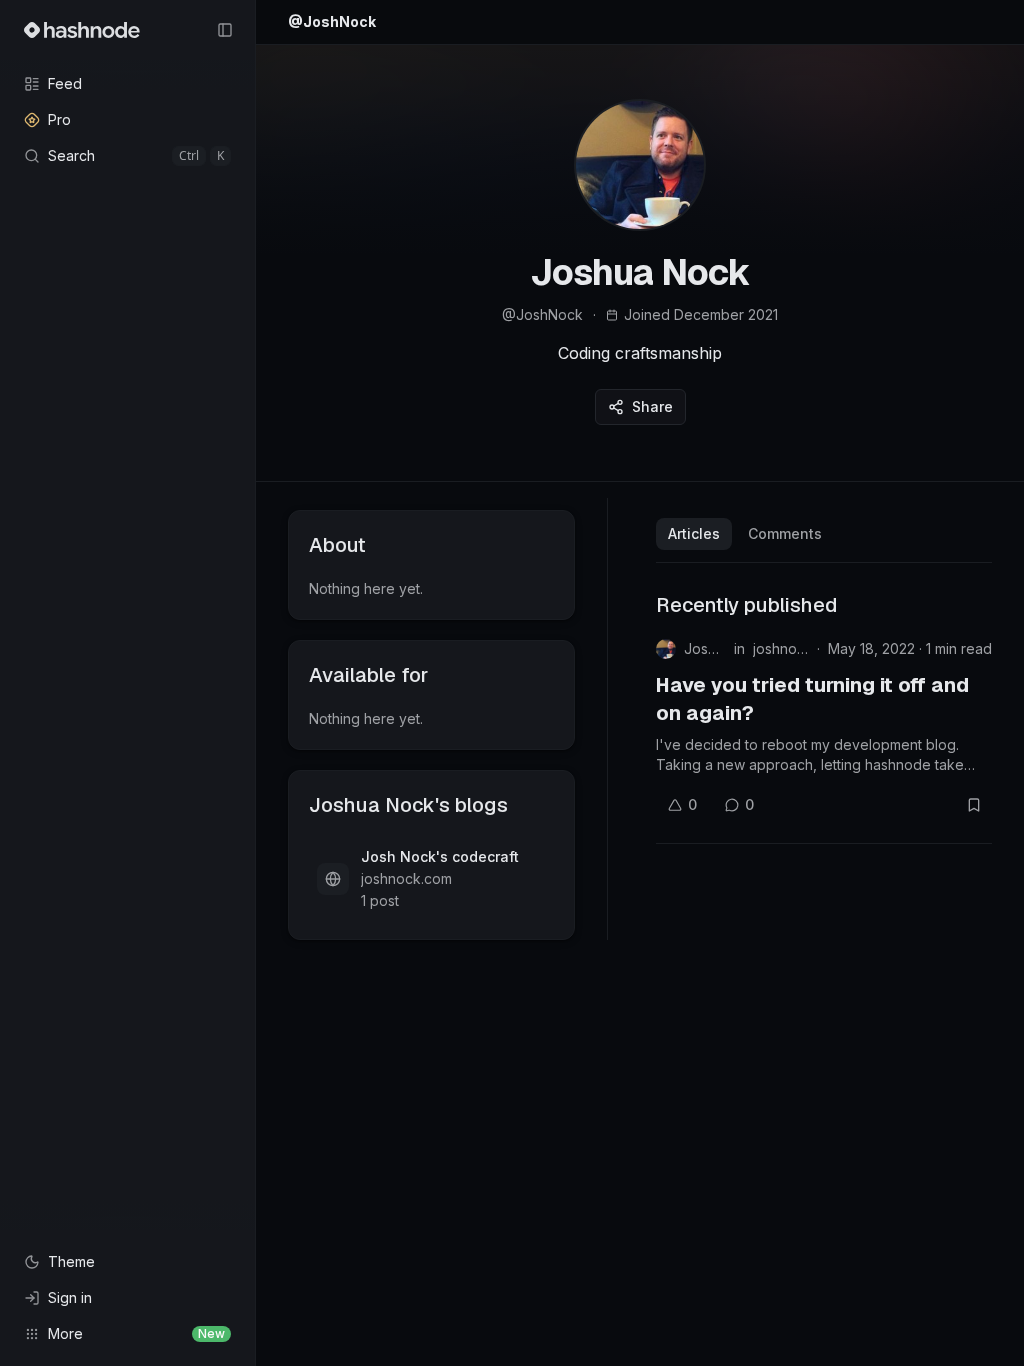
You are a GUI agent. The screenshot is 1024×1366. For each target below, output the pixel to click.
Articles (694, 533)
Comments (785, 533)
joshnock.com (781, 648)
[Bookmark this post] (974, 805)
